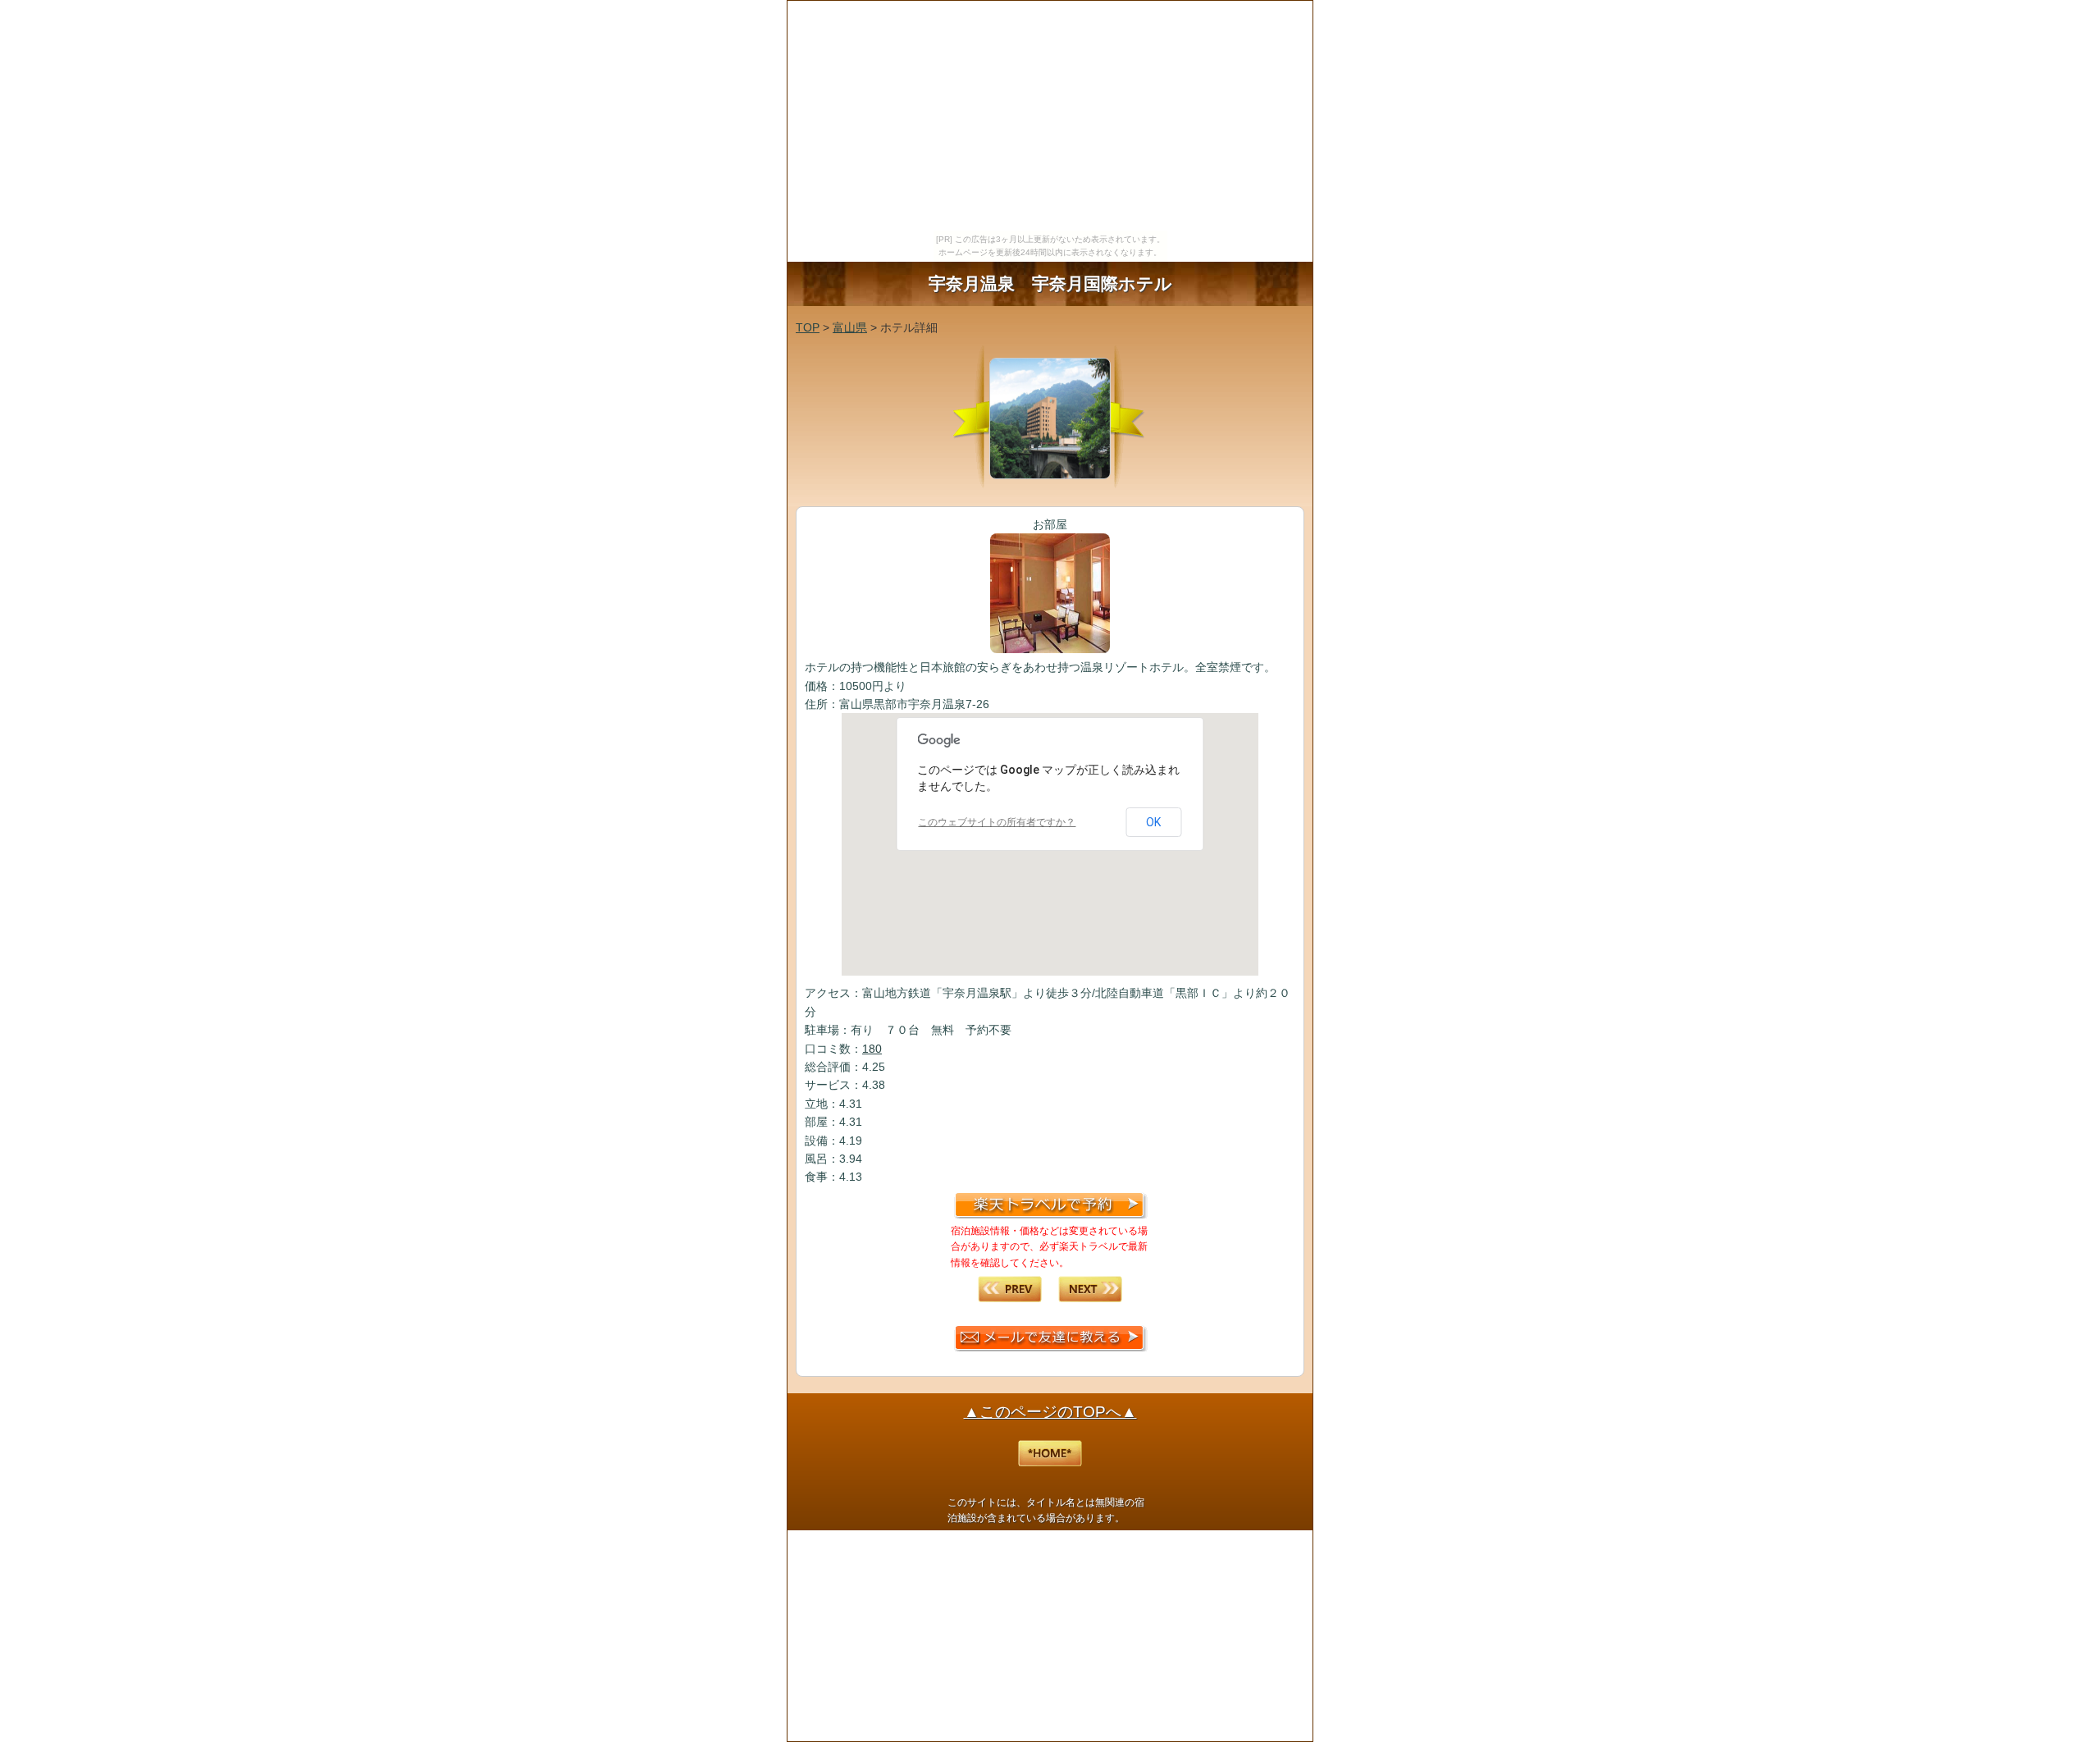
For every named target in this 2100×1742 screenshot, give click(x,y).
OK (1153, 822)
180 (872, 1049)
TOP (808, 327)
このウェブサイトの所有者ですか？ (997, 822)
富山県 (850, 327)
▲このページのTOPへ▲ (1050, 1412)
